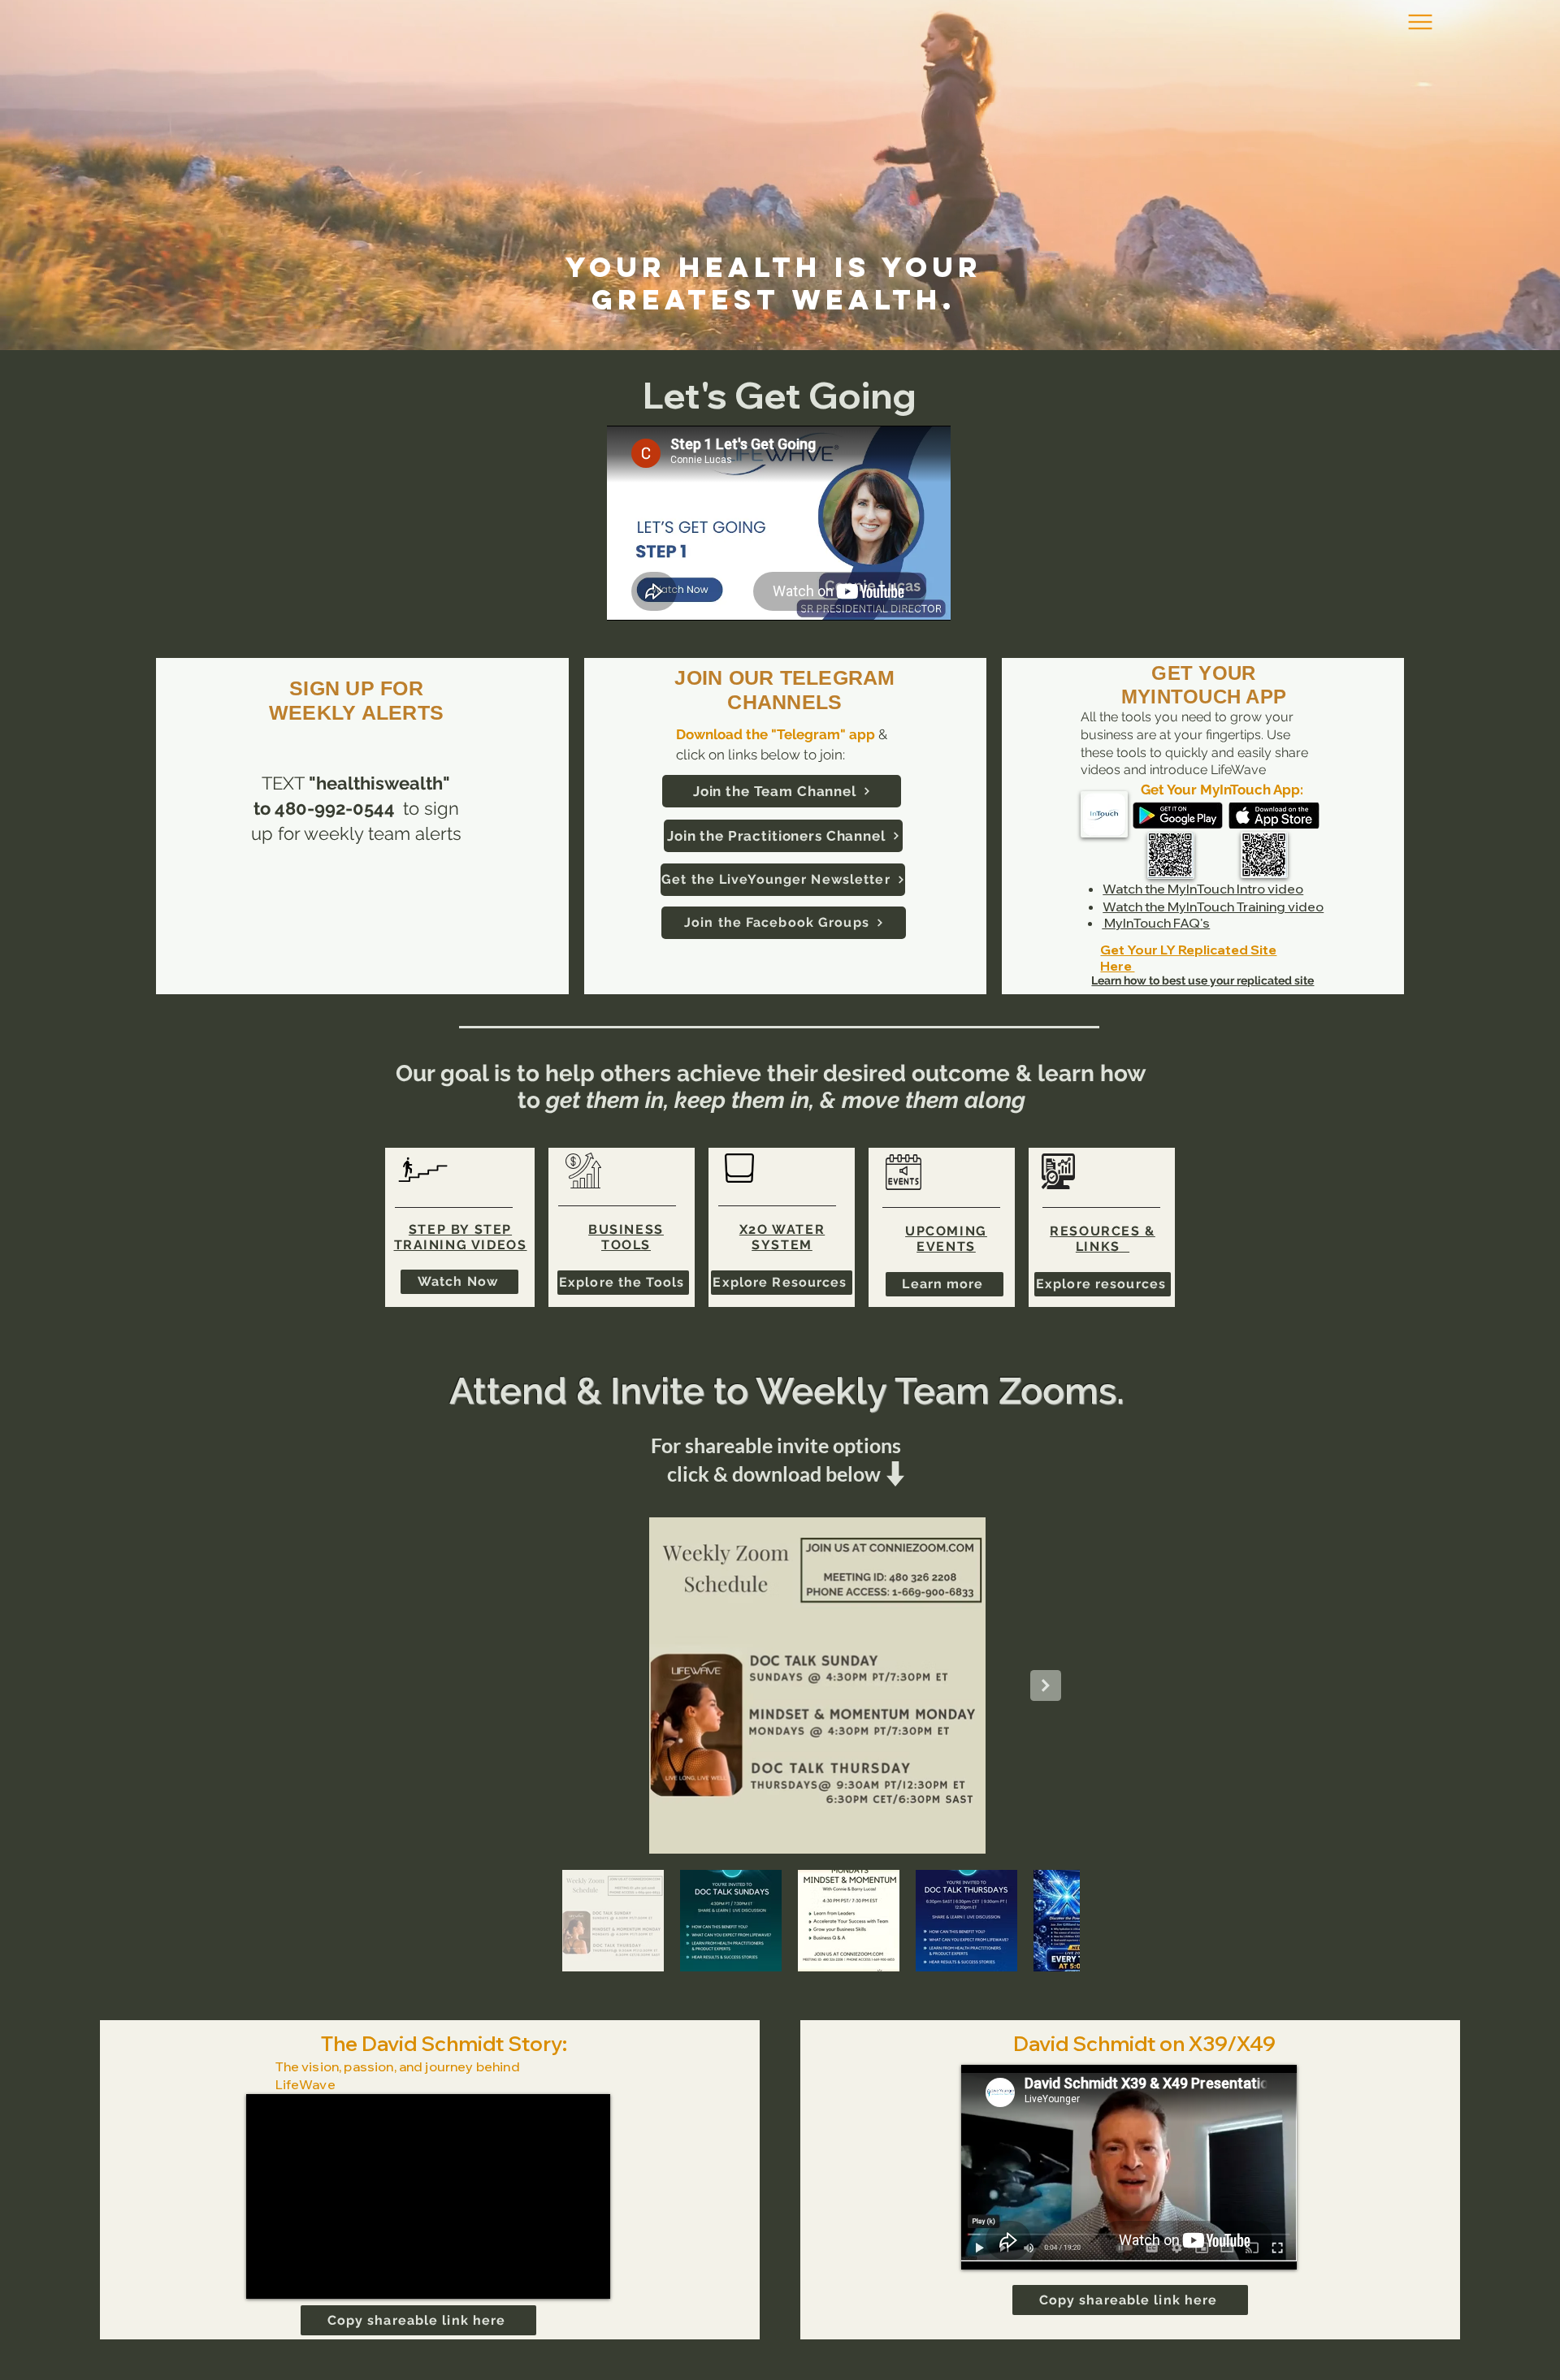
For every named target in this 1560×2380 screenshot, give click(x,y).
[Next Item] (1046, 1685)
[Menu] (1420, 22)
